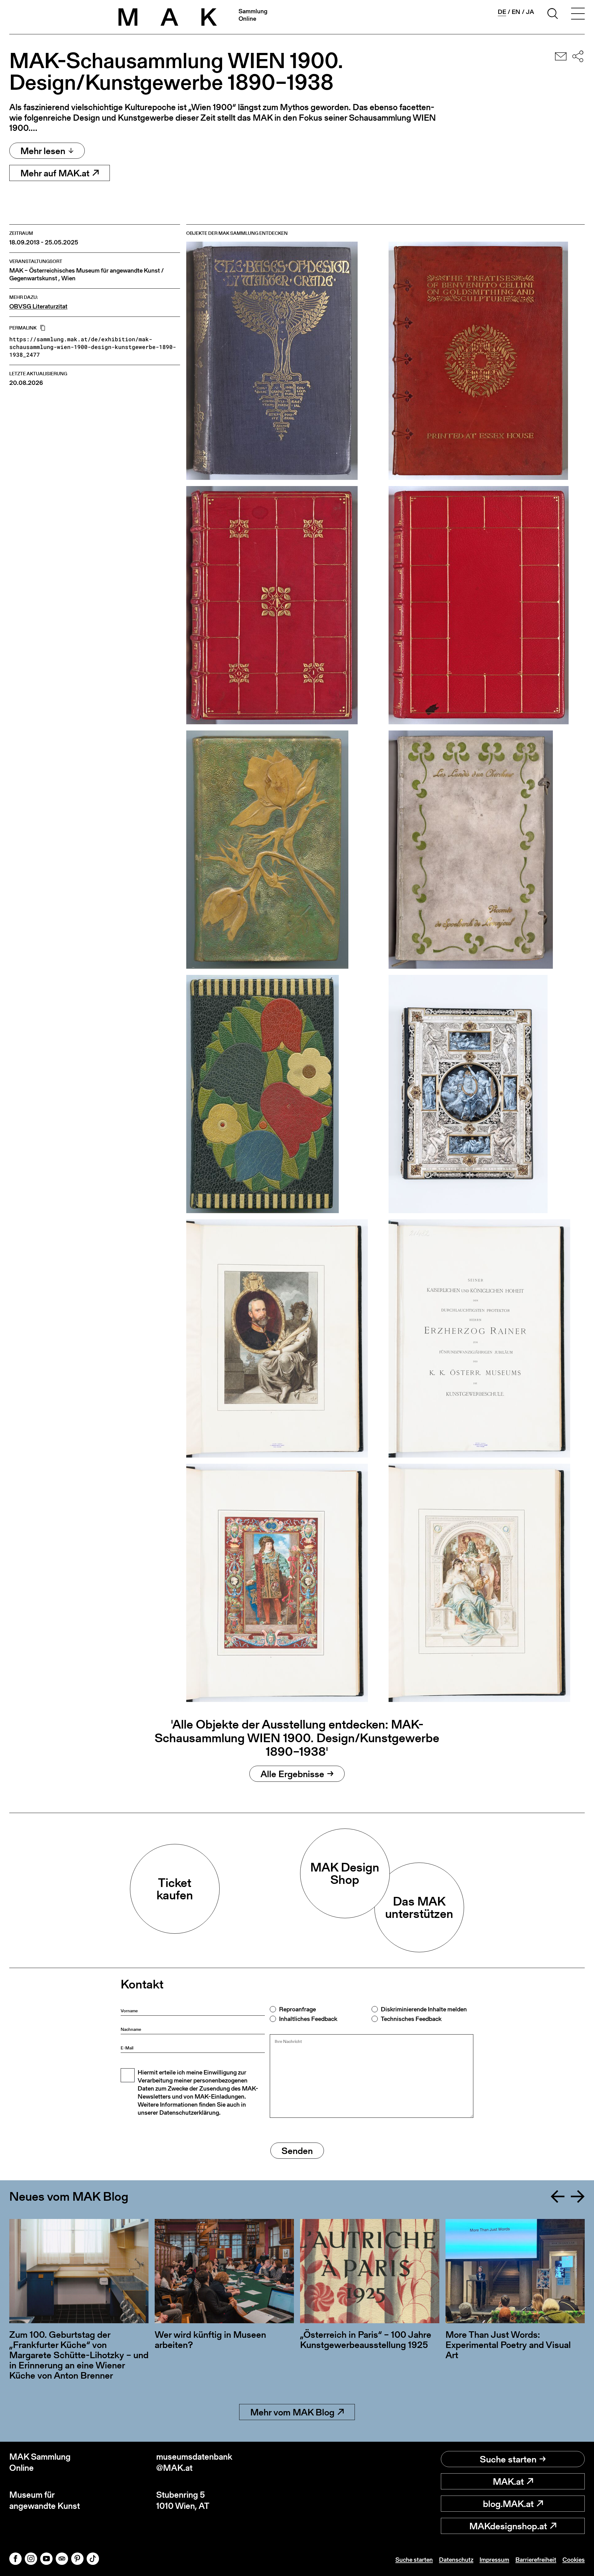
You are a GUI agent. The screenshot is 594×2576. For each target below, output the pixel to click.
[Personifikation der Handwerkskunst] (284, 1583)
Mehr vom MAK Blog (292, 2412)
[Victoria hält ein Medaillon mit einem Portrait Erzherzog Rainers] (284, 1338)
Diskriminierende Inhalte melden (424, 2009)
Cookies (574, 2560)
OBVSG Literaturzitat (38, 306)
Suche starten (508, 2459)
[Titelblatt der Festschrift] (487, 1338)
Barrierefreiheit (536, 2560)
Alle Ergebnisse (292, 1774)
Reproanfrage (297, 2009)
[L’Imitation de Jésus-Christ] (284, 850)
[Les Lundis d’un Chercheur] (487, 850)
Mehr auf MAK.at (55, 173)
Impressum (494, 2560)
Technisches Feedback (411, 2019)
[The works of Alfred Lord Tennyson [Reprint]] (284, 605)
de (502, 12)
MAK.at (508, 2481)
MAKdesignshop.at (508, 2526)
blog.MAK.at (508, 2504)
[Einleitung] (487, 1583)
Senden (297, 2151)
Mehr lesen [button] (43, 151)
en (516, 12)
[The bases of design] (284, 361)
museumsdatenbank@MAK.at (194, 2462)
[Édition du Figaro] (487, 605)
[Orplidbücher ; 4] (284, 1094)
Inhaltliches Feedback (308, 2019)
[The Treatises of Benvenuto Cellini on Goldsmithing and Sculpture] (487, 361)
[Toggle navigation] (578, 15)
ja (530, 12)
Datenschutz (456, 2560)
